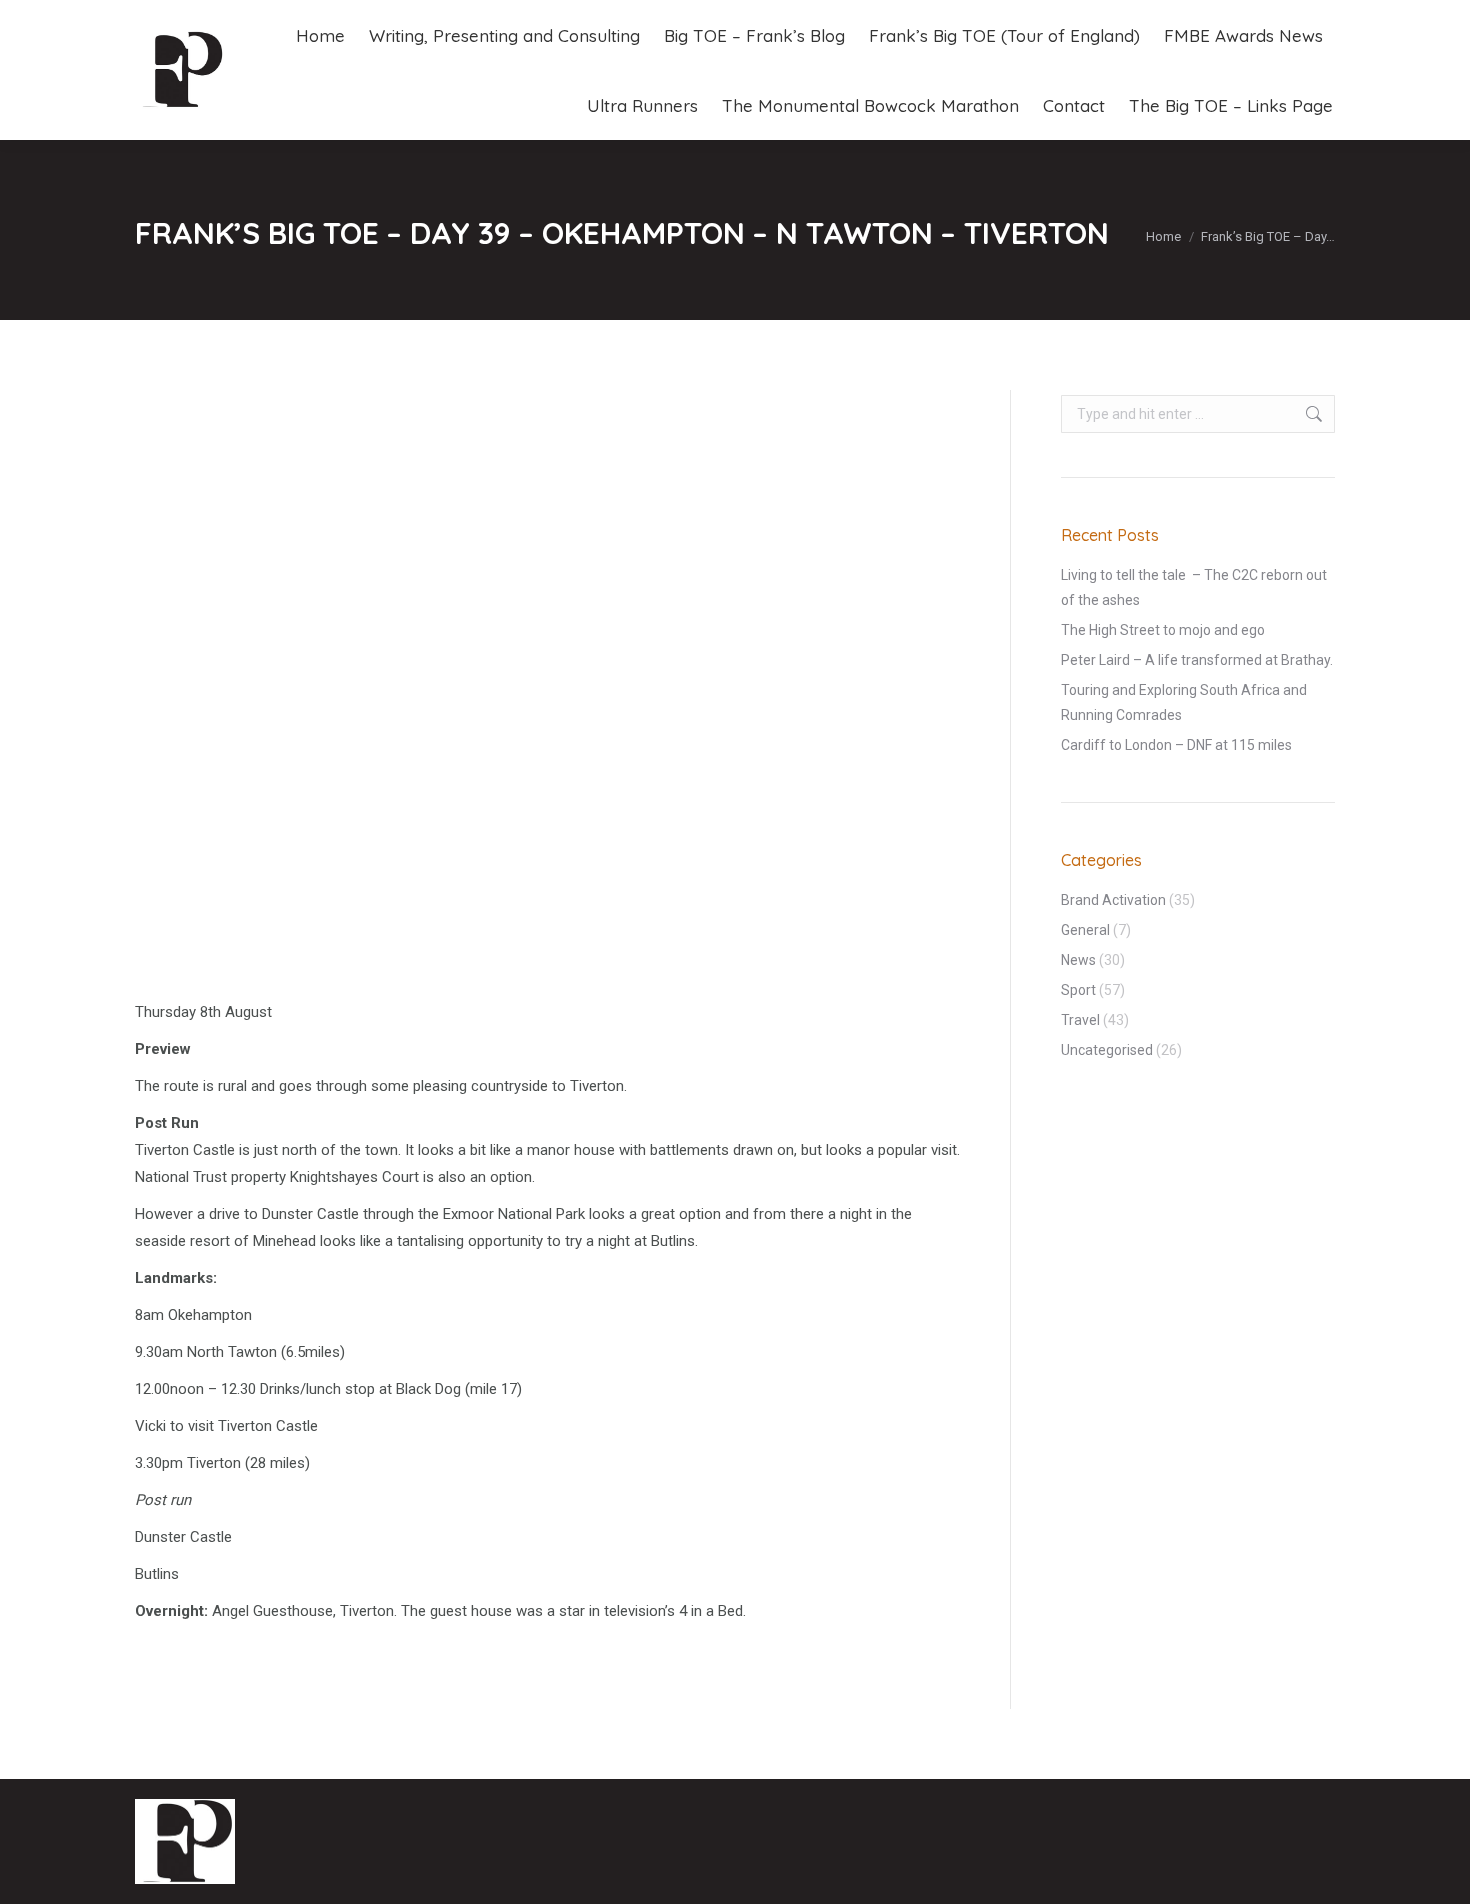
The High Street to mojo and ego (1163, 630)
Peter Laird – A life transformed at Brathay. (1197, 660)
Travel (1080, 1020)
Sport (1078, 990)
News (1078, 960)
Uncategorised (1107, 1050)
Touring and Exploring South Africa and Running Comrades (1184, 702)
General (1085, 930)
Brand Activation (1113, 900)
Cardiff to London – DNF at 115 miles (1176, 745)
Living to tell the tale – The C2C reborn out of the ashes (1194, 587)
